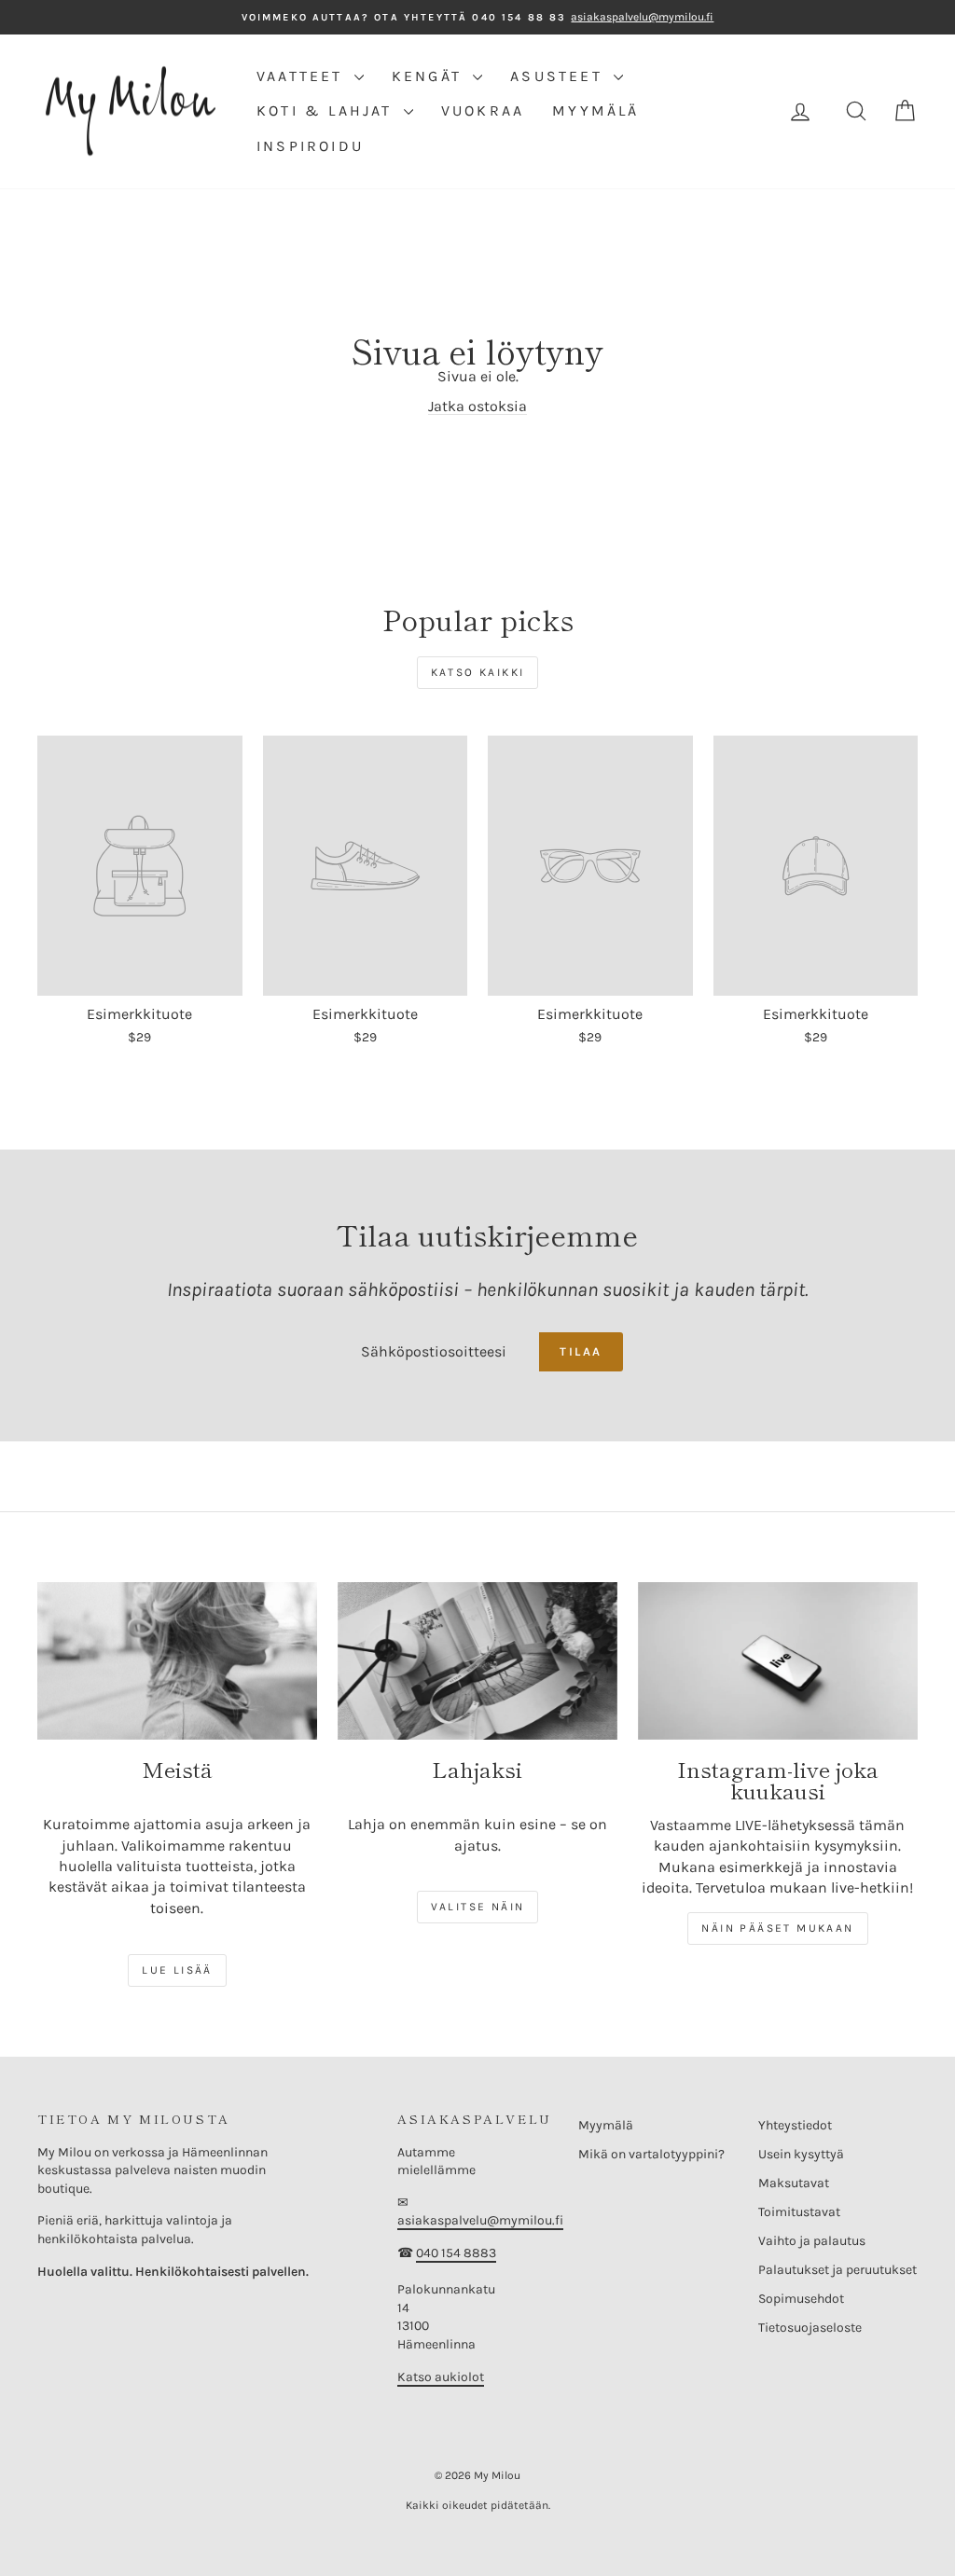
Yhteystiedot (795, 2125)
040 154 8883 (456, 2253)
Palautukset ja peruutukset (837, 2270)
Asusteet (560, 76)
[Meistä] (177, 1661)
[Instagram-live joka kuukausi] (778, 1661)
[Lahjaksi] (477, 1661)
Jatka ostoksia (477, 406)
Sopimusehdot (801, 2299)
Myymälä (606, 2125)
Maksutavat (794, 2183)
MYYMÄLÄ (595, 110)
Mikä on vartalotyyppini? (651, 2154)
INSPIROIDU (310, 146)
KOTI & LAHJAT (328, 110)
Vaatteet (303, 76)
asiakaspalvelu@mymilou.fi (480, 2220)
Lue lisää (177, 1970)
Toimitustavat (799, 2212)
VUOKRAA (483, 110)
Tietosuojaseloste (810, 2328)
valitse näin (478, 1907)
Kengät (430, 76)
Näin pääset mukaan (777, 1928)
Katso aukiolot (441, 2377)
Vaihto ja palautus (812, 2241)
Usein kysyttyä (801, 2154)
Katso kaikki (478, 672)
